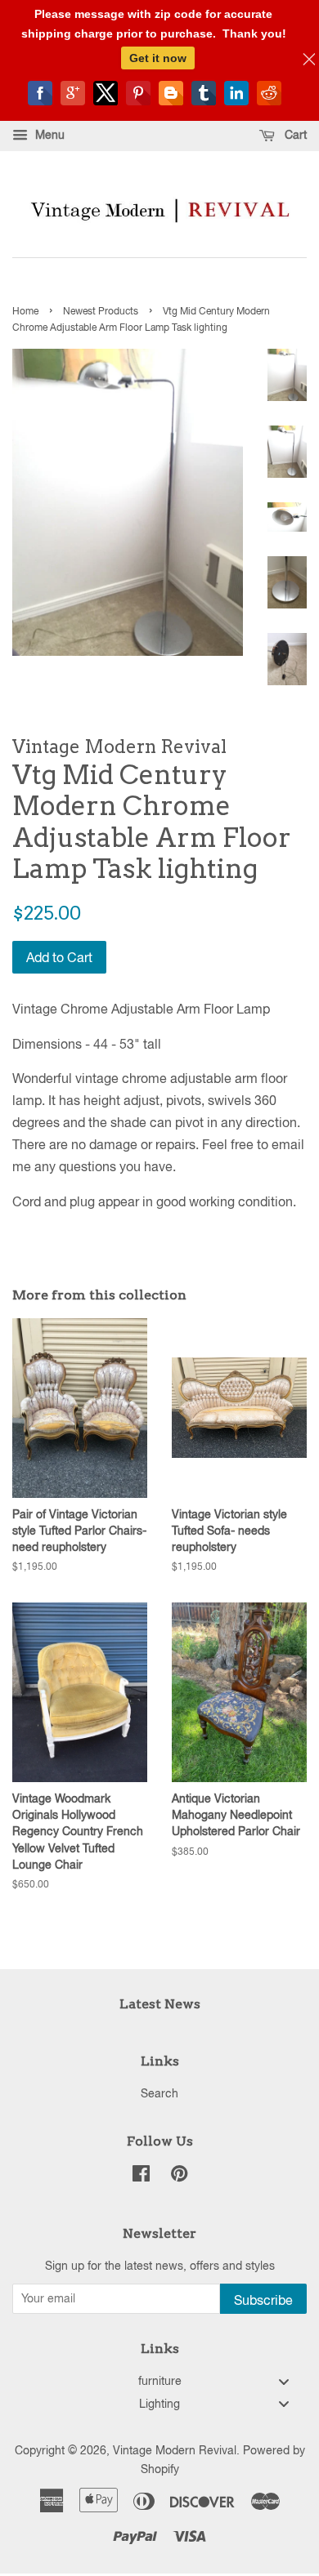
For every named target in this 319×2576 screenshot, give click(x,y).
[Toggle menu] (284, 2381)
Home (25, 311)
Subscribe (263, 2300)
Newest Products (101, 311)
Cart (294, 135)
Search (159, 2093)
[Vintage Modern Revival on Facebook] (141, 2177)
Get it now (158, 58)
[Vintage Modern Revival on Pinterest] (179, 2177)
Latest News (160, 2004)
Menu (48, 135)
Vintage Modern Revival (175, 2450)
